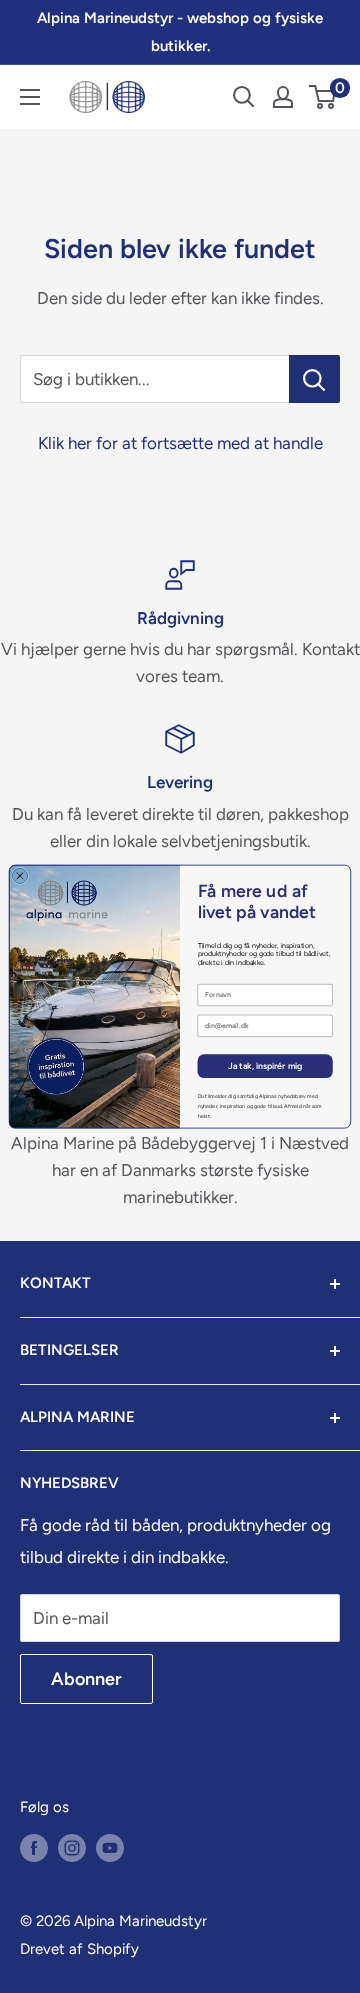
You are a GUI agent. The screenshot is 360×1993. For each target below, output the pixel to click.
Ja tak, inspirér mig (265, 1066)
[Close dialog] (19, 875)
